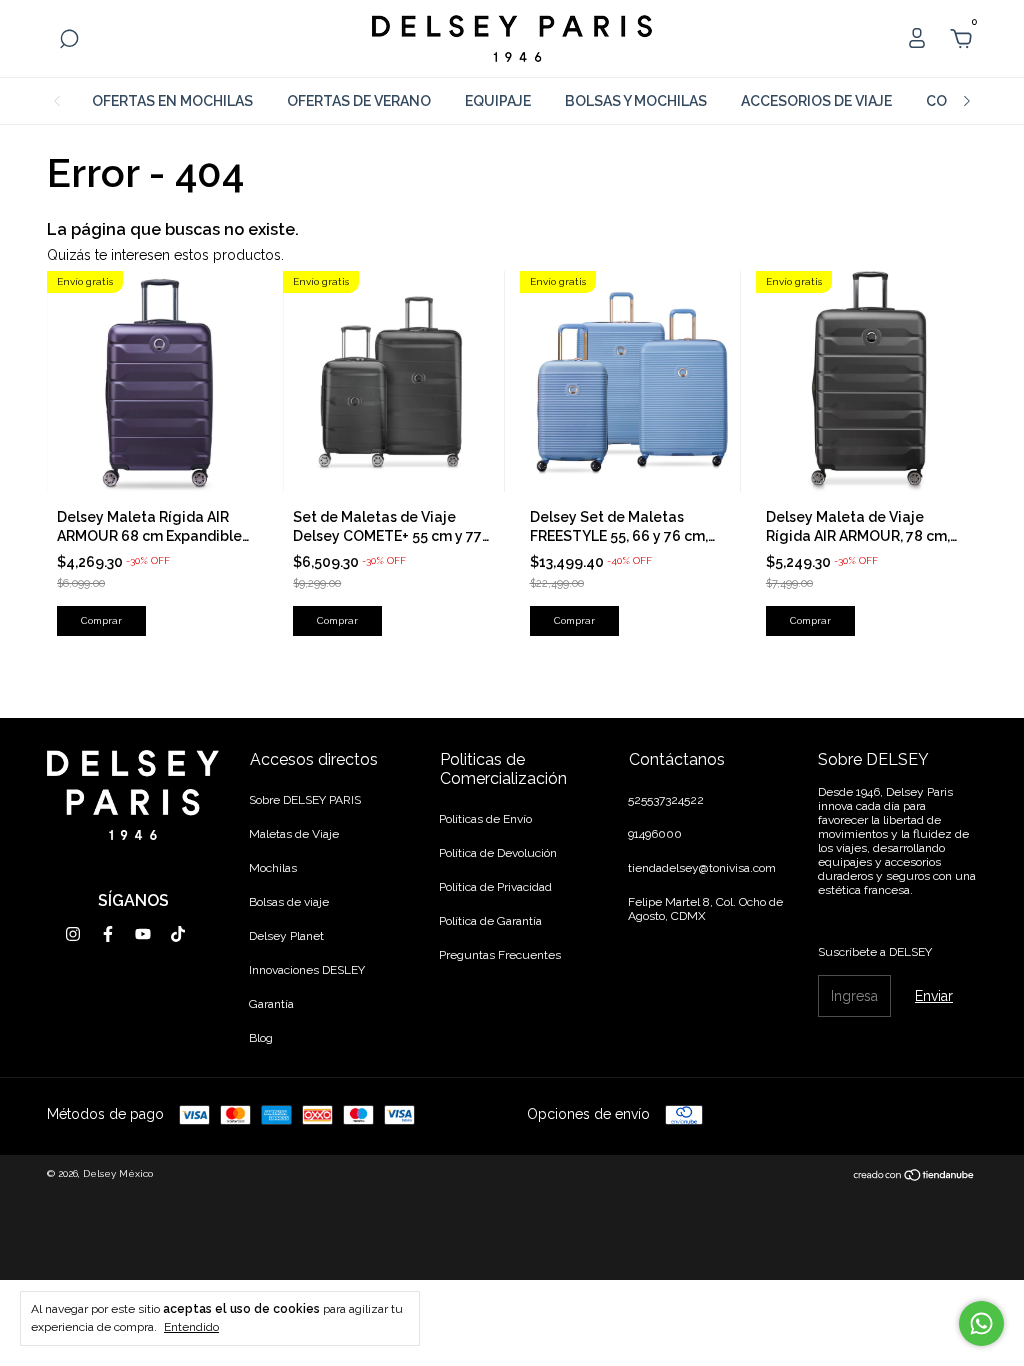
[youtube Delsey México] (143, 934)
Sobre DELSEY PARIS (305, 800)
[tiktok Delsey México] (178, 934)
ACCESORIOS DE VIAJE (816, 101)
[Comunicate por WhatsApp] (981, 1323)
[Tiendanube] (914, 1176)
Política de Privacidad (495, 887)
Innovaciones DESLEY (307, 970)
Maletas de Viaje (294, 834)
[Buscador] (69, 42)
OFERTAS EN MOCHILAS (172, 101)
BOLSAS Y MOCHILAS (636, 101)
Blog (261, 1038)
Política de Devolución (498, 853)
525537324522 (666, 800)
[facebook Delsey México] (108, 934)
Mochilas (273, 868)
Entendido (191, 1327)
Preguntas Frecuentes (500, 955)
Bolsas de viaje (289, 902)
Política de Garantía (490, 921)
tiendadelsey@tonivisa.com (702, 868)
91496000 (655, 834)
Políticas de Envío (485, 819)
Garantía (271, 1004)
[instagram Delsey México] (73, 934)
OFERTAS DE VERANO (359, 101)
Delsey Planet (286, 936)
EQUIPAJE (498, 101)
